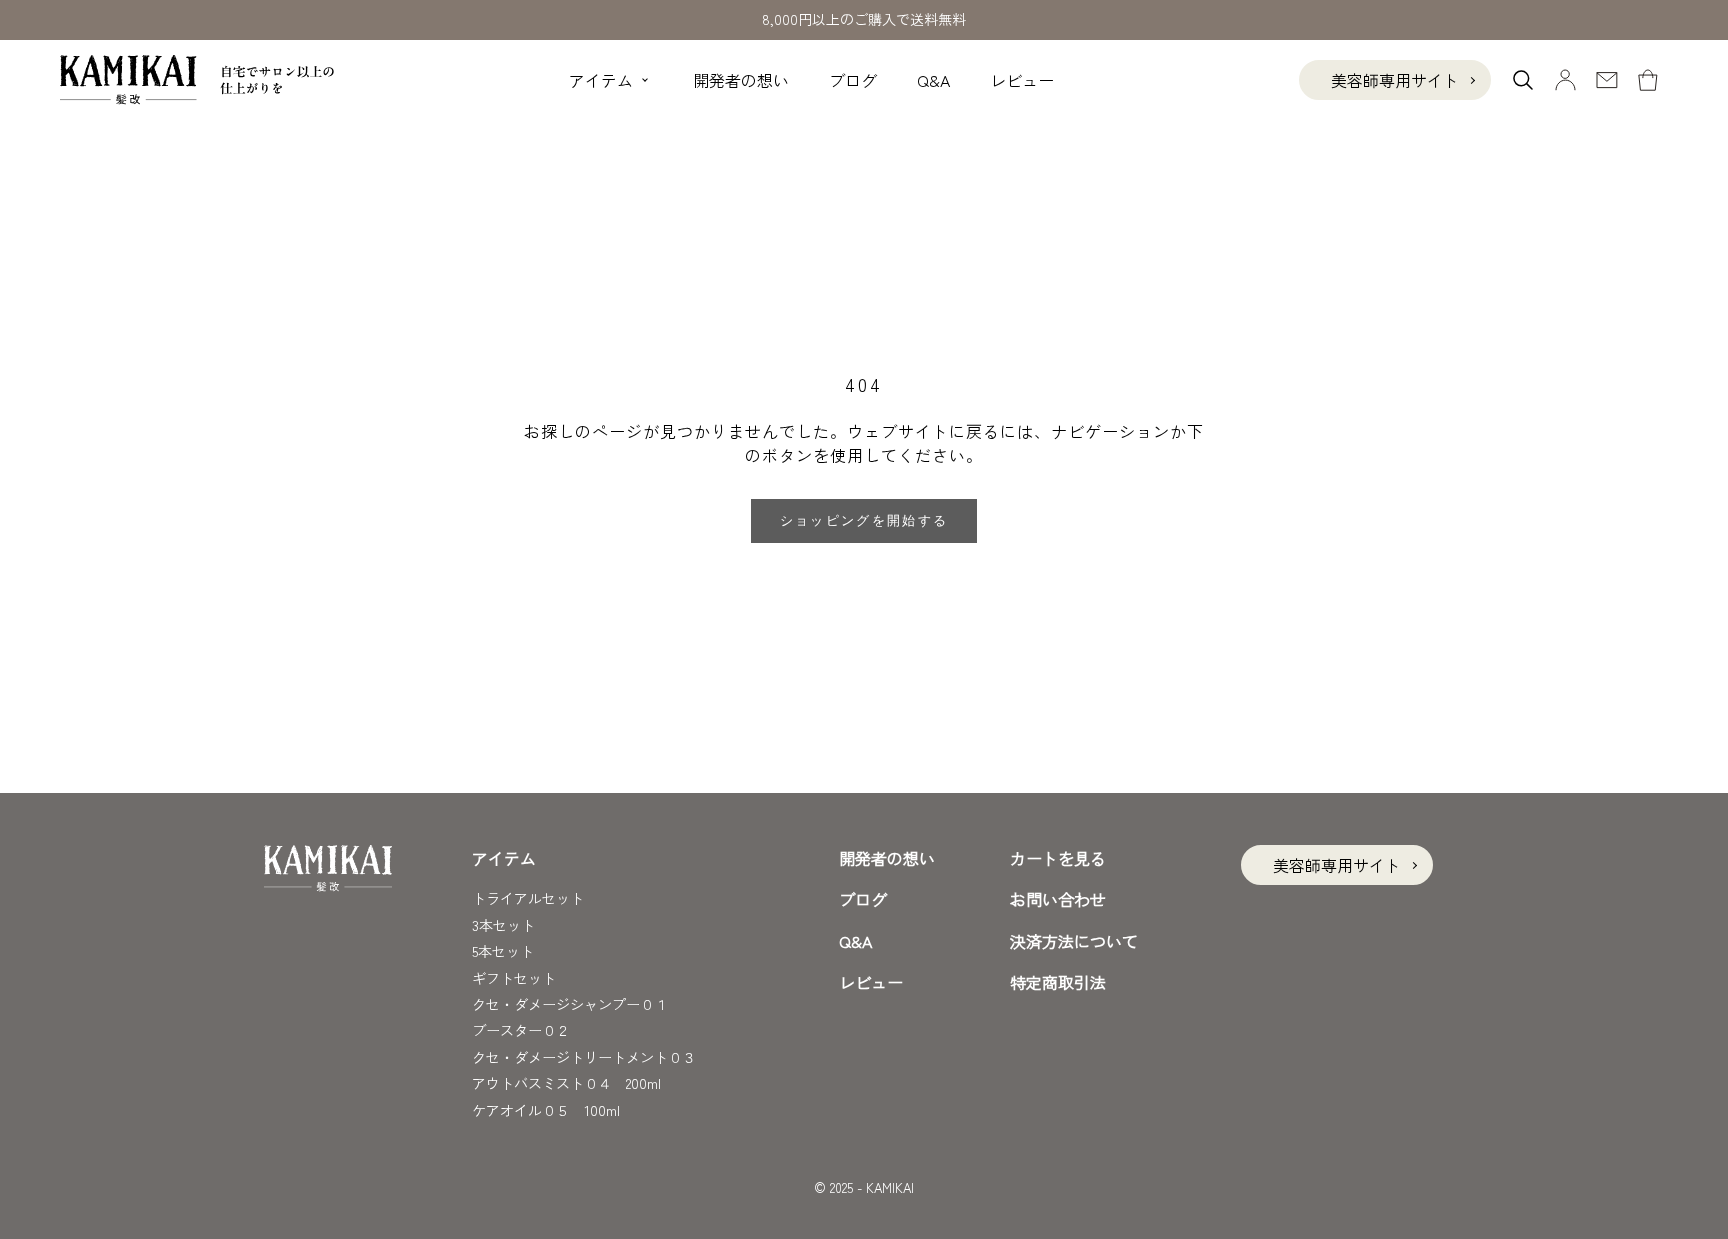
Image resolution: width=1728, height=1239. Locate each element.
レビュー (1022, 80)
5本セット (503, 951)
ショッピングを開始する (864, 520)
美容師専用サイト (1395, 80)
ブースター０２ (521, 1030)
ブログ (853, 80)
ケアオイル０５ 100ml (546, 1110)
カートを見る (1058, 858)
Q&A (933, 80)
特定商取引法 (1058, 982)
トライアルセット (528, 898)
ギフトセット (514, 978)
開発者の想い (741, 80)
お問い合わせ (1058, 899)
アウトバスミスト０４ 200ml (566, 1083)
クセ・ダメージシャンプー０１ (570, 1004)
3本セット (503, 925)
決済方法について (1074, 941)
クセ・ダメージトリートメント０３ (584, 1057)
